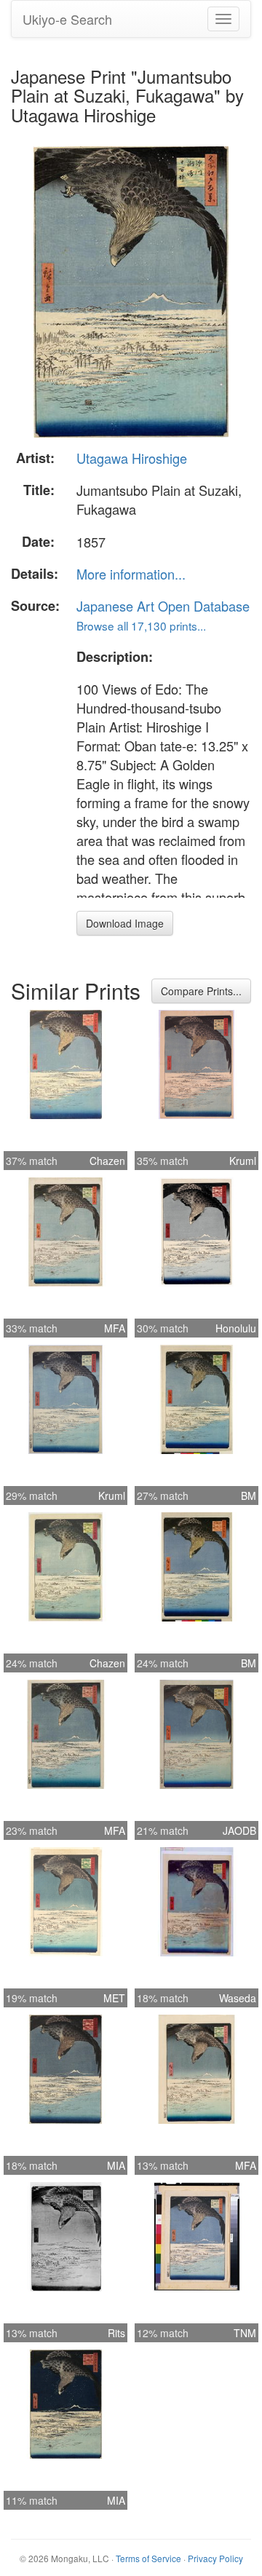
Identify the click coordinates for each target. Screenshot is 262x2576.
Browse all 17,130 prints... (141, 625)
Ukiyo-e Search (67, 19)
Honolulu (236, 1328)
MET (114, 1998)
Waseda (238, 1998)
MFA (115, 1328)
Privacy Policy (215, 2558)
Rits (116, 2333)
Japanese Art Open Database (163, 606)
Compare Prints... (201, 991)
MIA (116, 2165)
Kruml (243, 1161)
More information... (131, 574)
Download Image (125, 923)
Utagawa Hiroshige (132, 458)
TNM (245, 2333)
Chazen (107, 1161)
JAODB (239, 1830)
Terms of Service (148, 2558)
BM (249, 1496)
